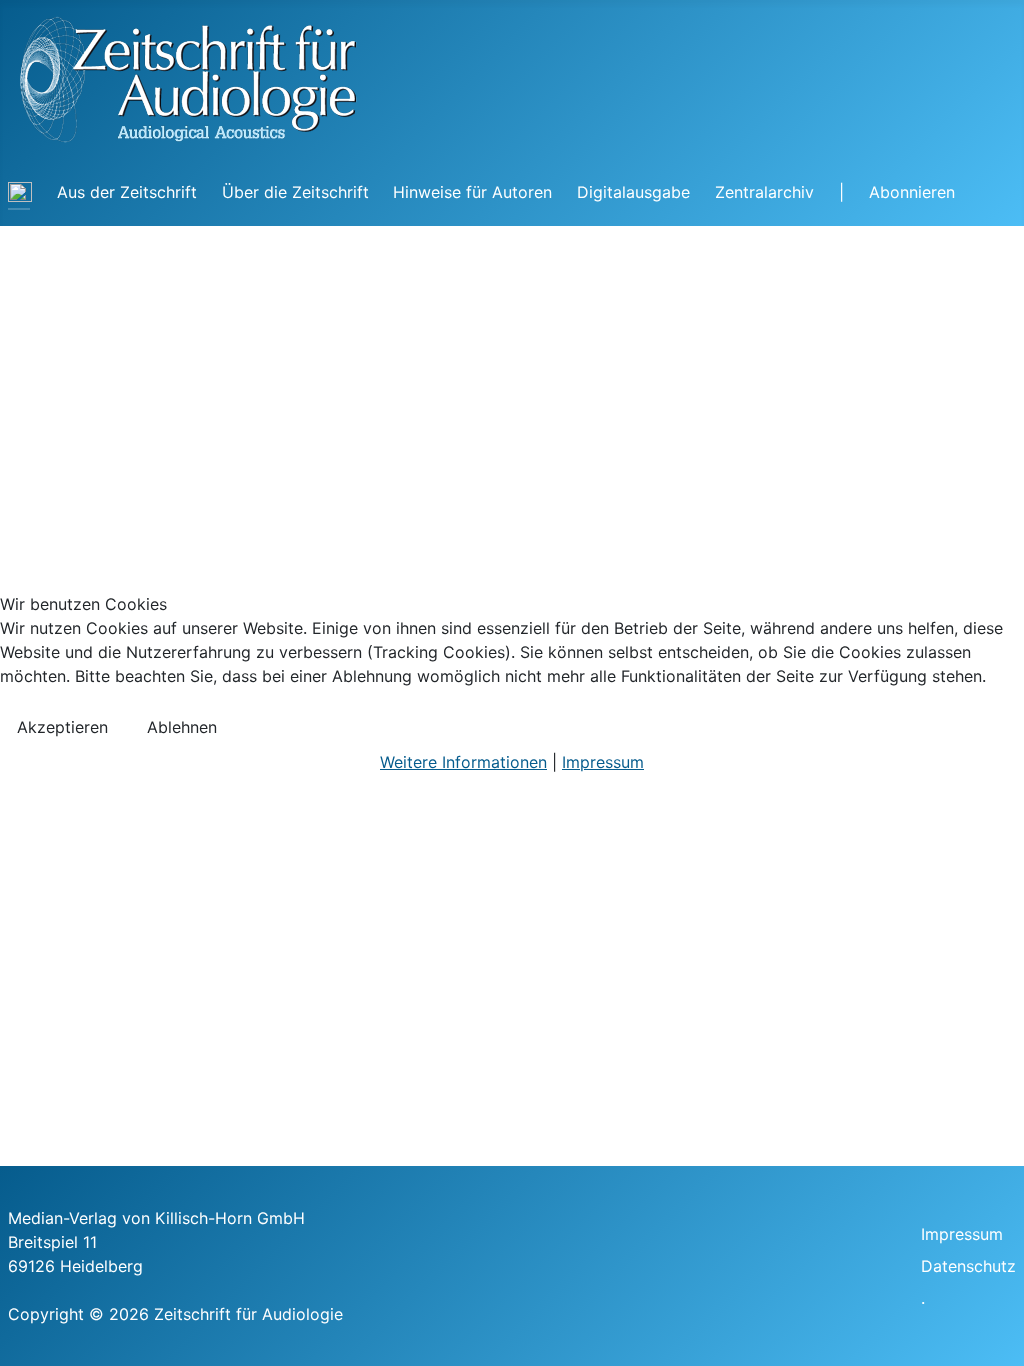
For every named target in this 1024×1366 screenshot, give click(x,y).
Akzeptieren (62, 727)
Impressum (603, 762)
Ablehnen (182, 727)
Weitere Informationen (463, 762)
